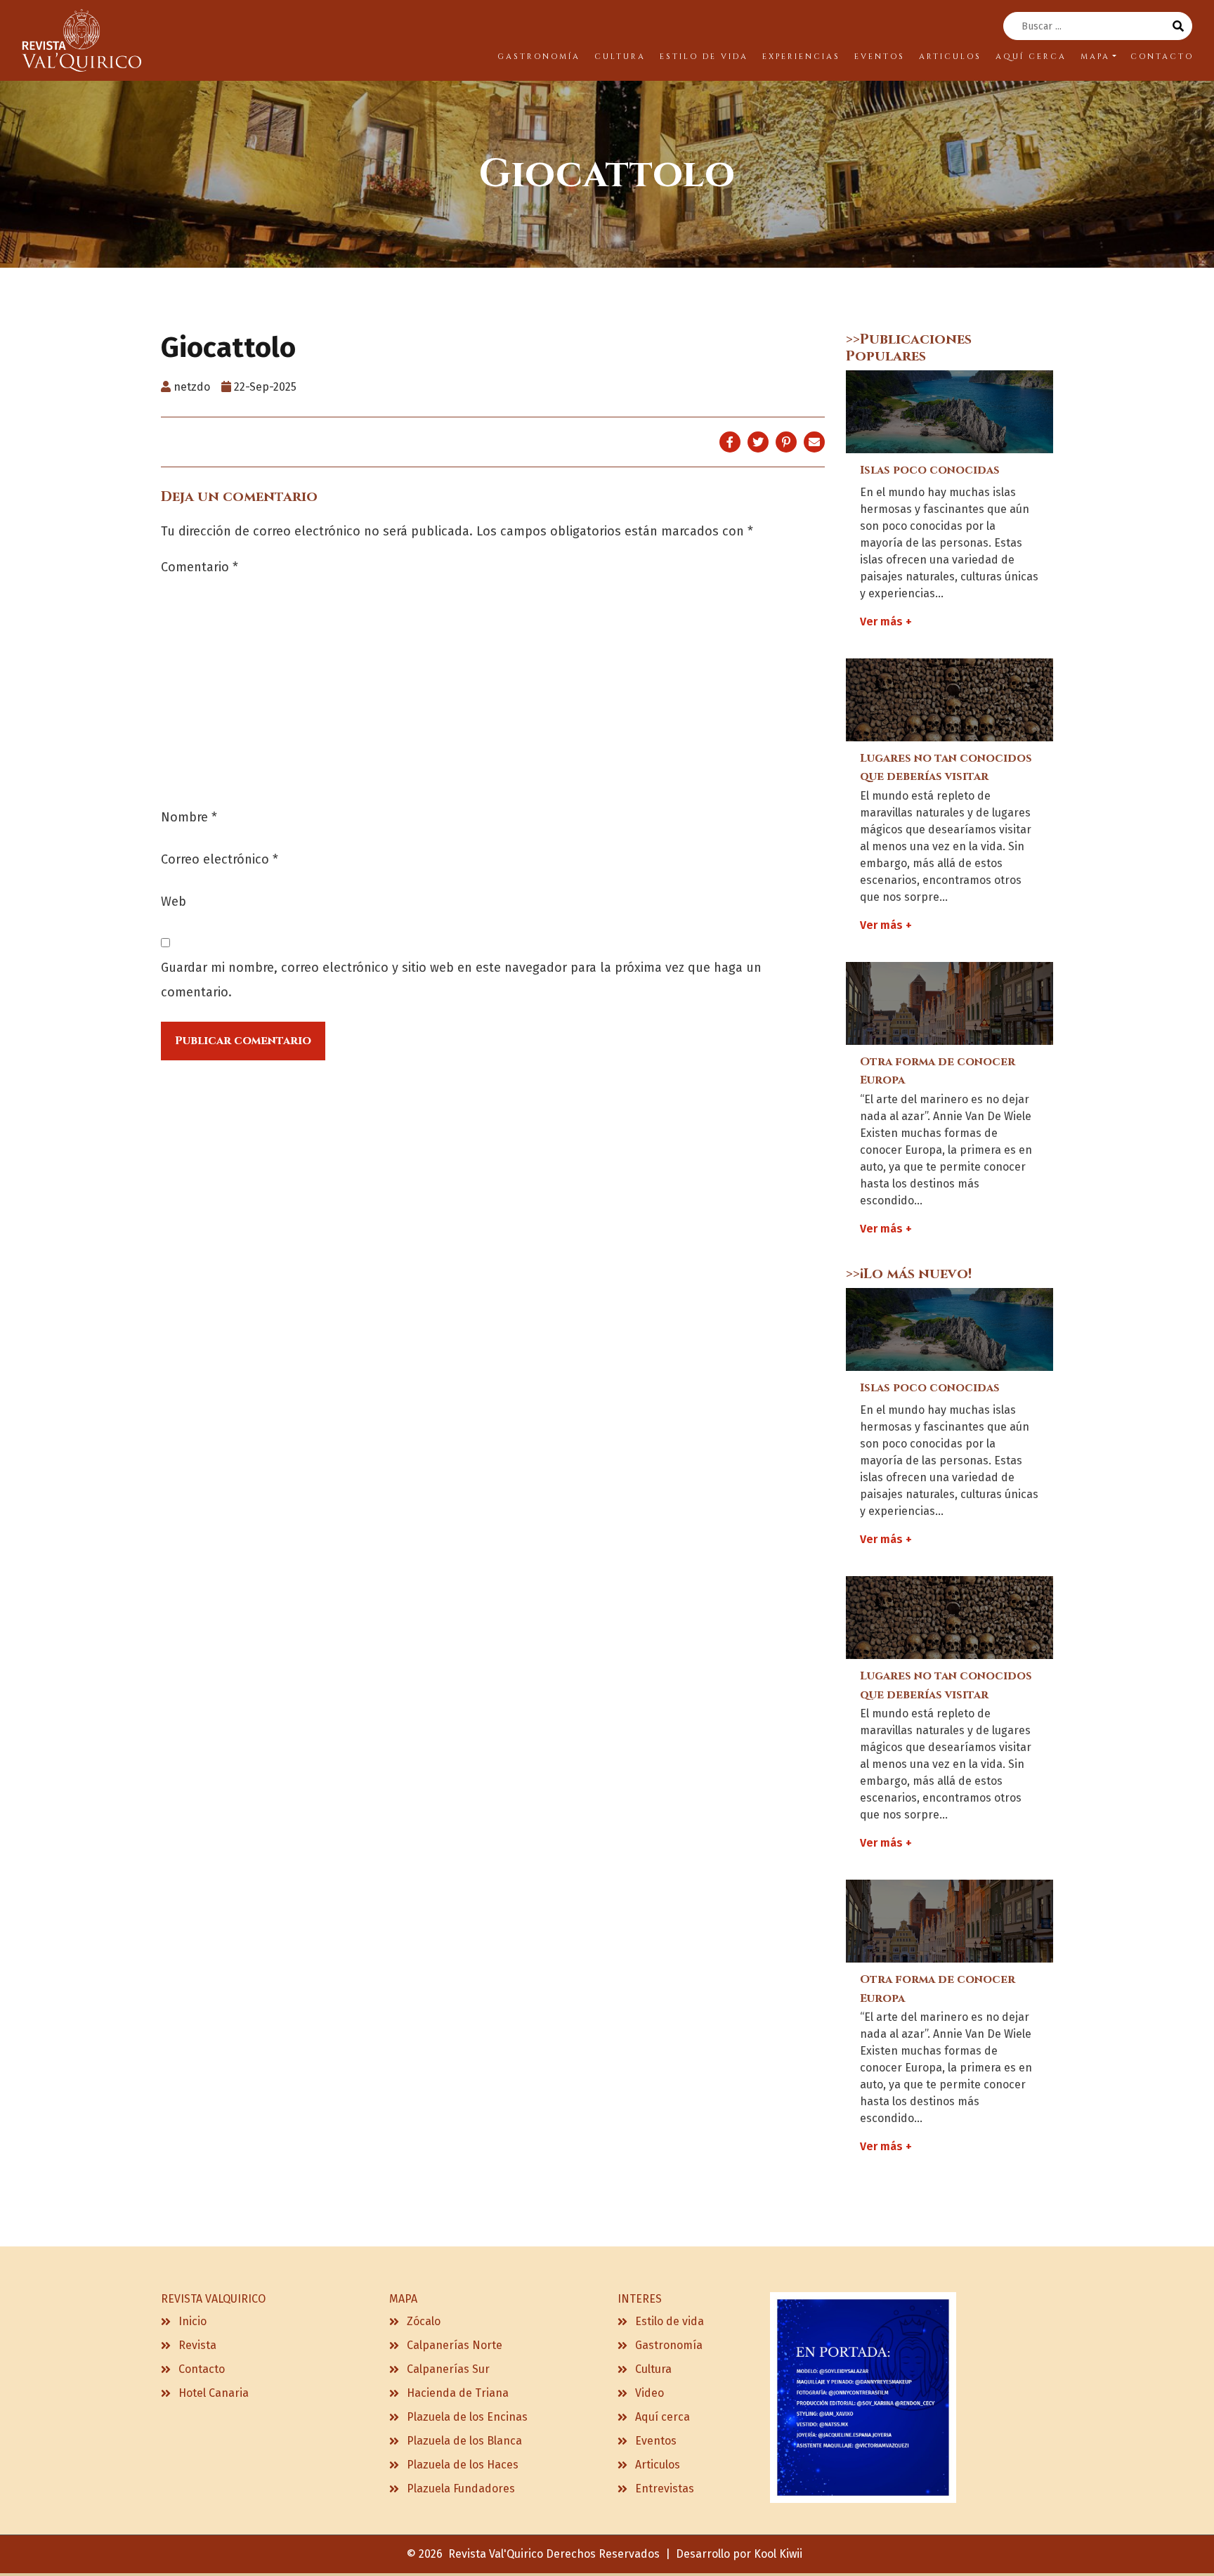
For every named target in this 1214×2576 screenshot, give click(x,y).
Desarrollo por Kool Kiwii (739, 2554)
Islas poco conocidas (930, 470)
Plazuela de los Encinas (467, 2417)
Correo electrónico (220, 859)
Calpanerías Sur (448, 2369)
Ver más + (886, 622)
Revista (197, 2345)
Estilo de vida (670, 2321)
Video (650, 2393)
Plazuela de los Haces (463, 2465)
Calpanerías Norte (455, 2345)
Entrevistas (665, 2489)
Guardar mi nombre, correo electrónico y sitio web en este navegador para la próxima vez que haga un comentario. (461, 980)
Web (174, 902)
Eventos (656, 2441)
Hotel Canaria (214, 2393)
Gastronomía (669, 2345)
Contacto (202, 2369)
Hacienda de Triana (458, 2393)
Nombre (189, 817)
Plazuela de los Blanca (464, 2441)
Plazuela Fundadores (461, 2489)
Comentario (200, 567)
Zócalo (424, 2321)
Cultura (653, 2369)
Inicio (192, 2321)
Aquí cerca (663, 2417)
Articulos (658, 2465)
